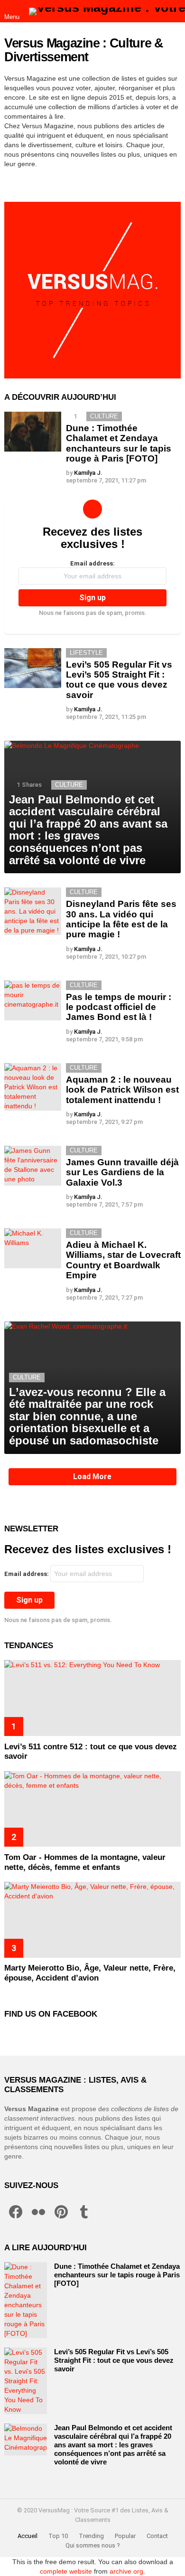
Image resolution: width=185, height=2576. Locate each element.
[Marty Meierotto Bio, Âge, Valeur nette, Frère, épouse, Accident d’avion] (92, 1920)
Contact (157, 2536)
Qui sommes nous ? (93, 2545)
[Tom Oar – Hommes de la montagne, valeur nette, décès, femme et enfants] (92, 1809)
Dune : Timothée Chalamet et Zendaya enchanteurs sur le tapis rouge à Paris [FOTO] (119, 443)
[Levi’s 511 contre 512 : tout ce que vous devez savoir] (92, 1698)
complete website (66, 2571)
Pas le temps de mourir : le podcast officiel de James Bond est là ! (119, 1007)
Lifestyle (86, 653)
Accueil (28, 2536)
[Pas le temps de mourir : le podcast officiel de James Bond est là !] (33, 1000)
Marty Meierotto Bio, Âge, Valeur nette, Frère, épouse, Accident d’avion (90, 1973)
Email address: (92, 563)
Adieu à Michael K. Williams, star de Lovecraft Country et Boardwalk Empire (123, 1260)
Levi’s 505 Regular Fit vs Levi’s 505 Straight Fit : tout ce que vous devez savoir (119, 680)
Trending (91, 2536)
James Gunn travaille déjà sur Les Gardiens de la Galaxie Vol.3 (122, 1172)
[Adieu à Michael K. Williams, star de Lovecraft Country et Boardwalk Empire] (33, 1248)
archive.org (126, 2571)
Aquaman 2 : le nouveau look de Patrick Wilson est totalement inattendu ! (122, 1090)
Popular (125, 2536)
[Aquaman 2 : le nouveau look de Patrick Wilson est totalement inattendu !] (33, 1087)
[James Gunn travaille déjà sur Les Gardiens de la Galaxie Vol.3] (33, 1166)
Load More (92, 1477)
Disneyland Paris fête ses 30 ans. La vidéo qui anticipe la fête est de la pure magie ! (121, 919)
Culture (104, 416)
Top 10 (58, 2536)
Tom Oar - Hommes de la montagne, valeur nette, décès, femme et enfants (85, 1862)
